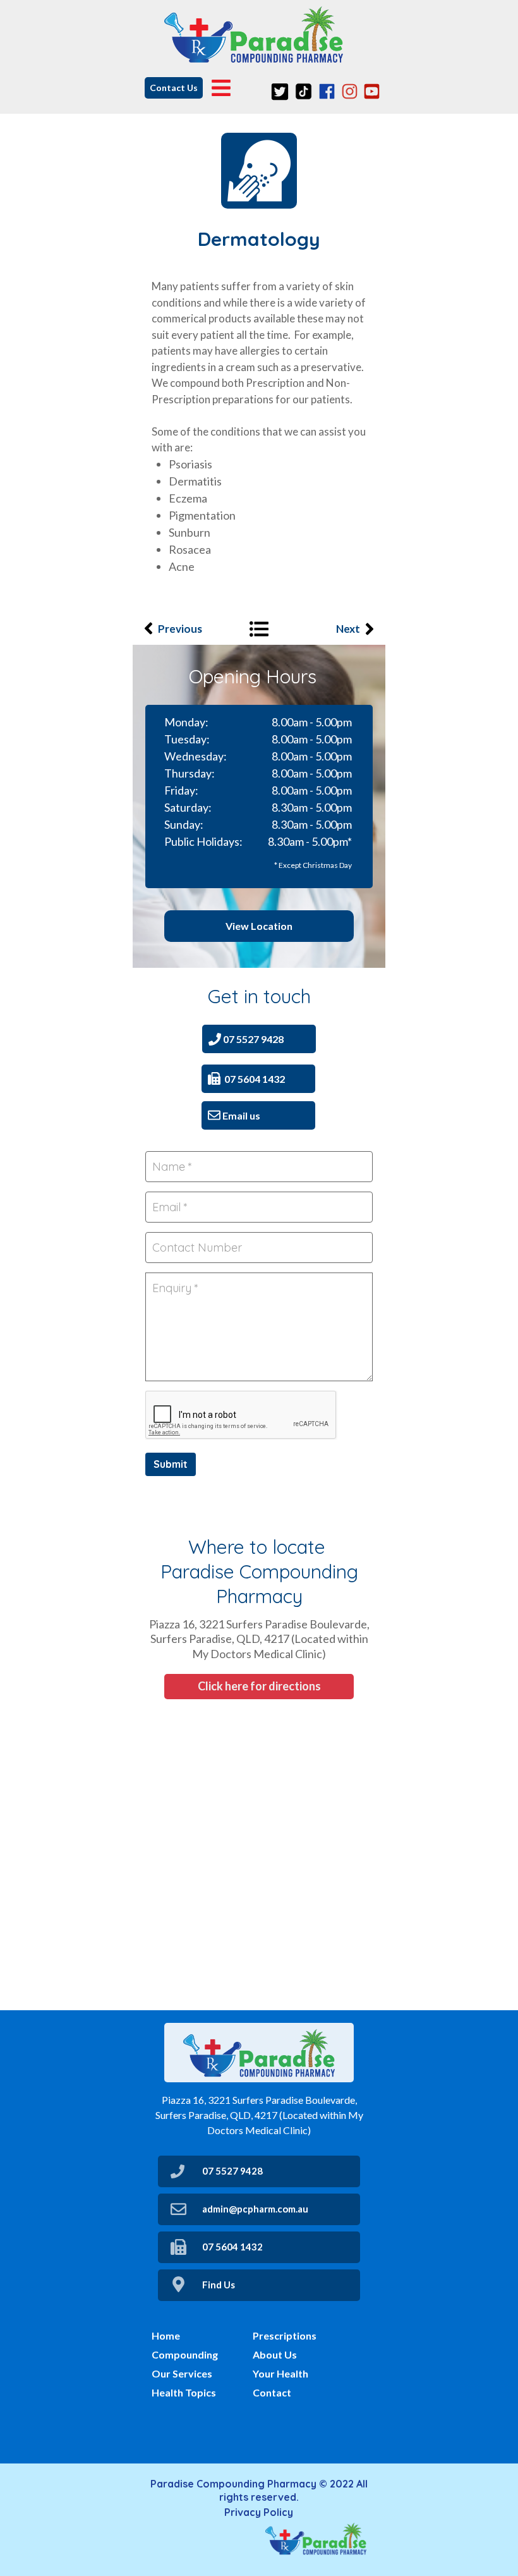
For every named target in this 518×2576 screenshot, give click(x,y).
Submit (171, 1464)
